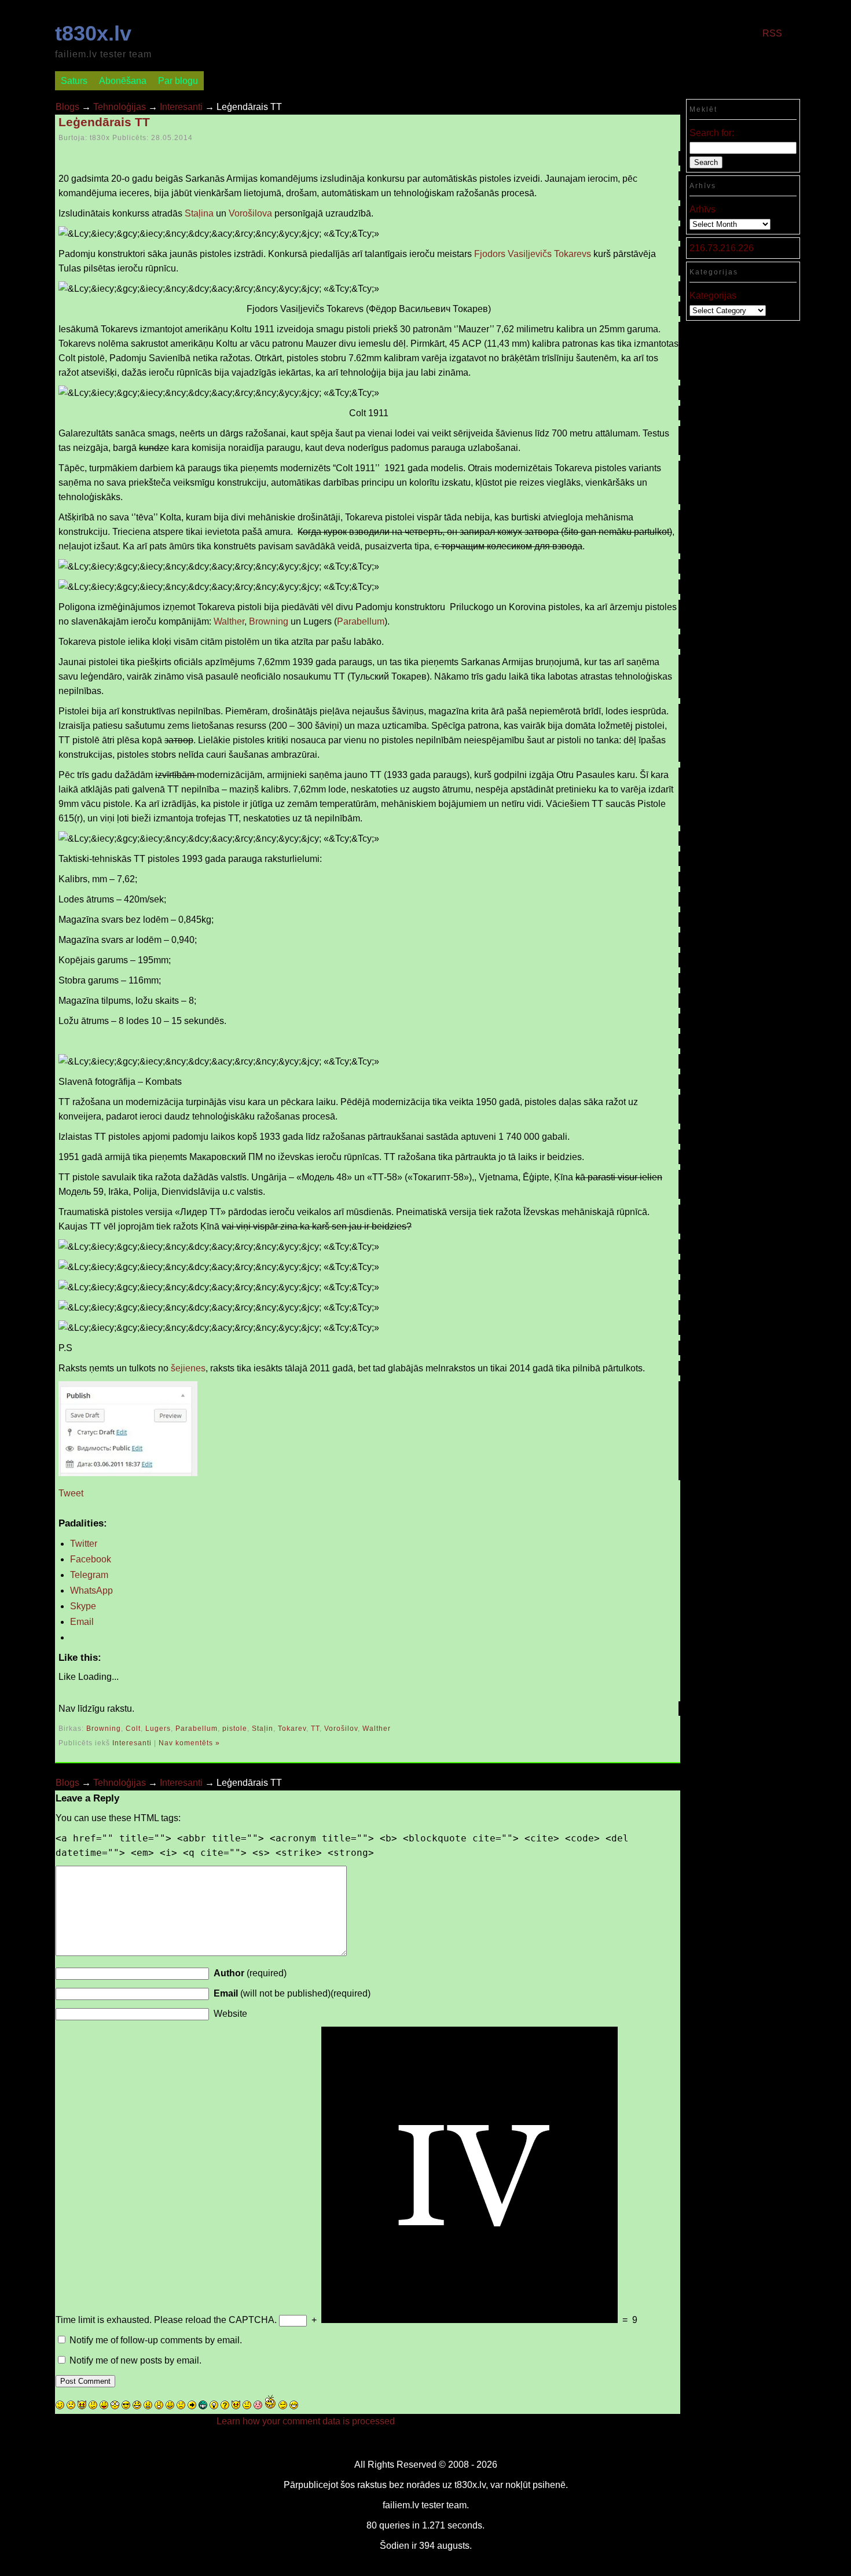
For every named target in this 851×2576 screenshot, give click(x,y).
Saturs (74, 81)
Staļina (199, 213)
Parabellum (361, 621)
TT (315, 1729)
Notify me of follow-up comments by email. (156, 2340)
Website (230, 2014)
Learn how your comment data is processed (306, 2421)
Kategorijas (713, 296)
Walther (229, 621)
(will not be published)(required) (292, 1993)
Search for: (712, 133)
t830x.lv (93, 33)
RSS (772, 33)
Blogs (67, 107)
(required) (250, 1973)
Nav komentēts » (189, 1743)
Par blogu (178, 81)
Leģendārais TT (104, 122)
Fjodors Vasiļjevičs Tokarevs (533, 254)
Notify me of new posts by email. (135, 2360)
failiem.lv (401, 2505)
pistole (235, 1729)
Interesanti (181, 107)
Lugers (158, 1729)
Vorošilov (341, 1729)
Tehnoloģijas (120, 107)
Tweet (71, 1493)
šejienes (188, 1368)
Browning (269, 621)
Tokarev (292, 1729)
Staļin (263, 1729)
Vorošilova (250, 213)
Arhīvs (703, 209)
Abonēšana (123, 81)
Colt (133, 1729)
